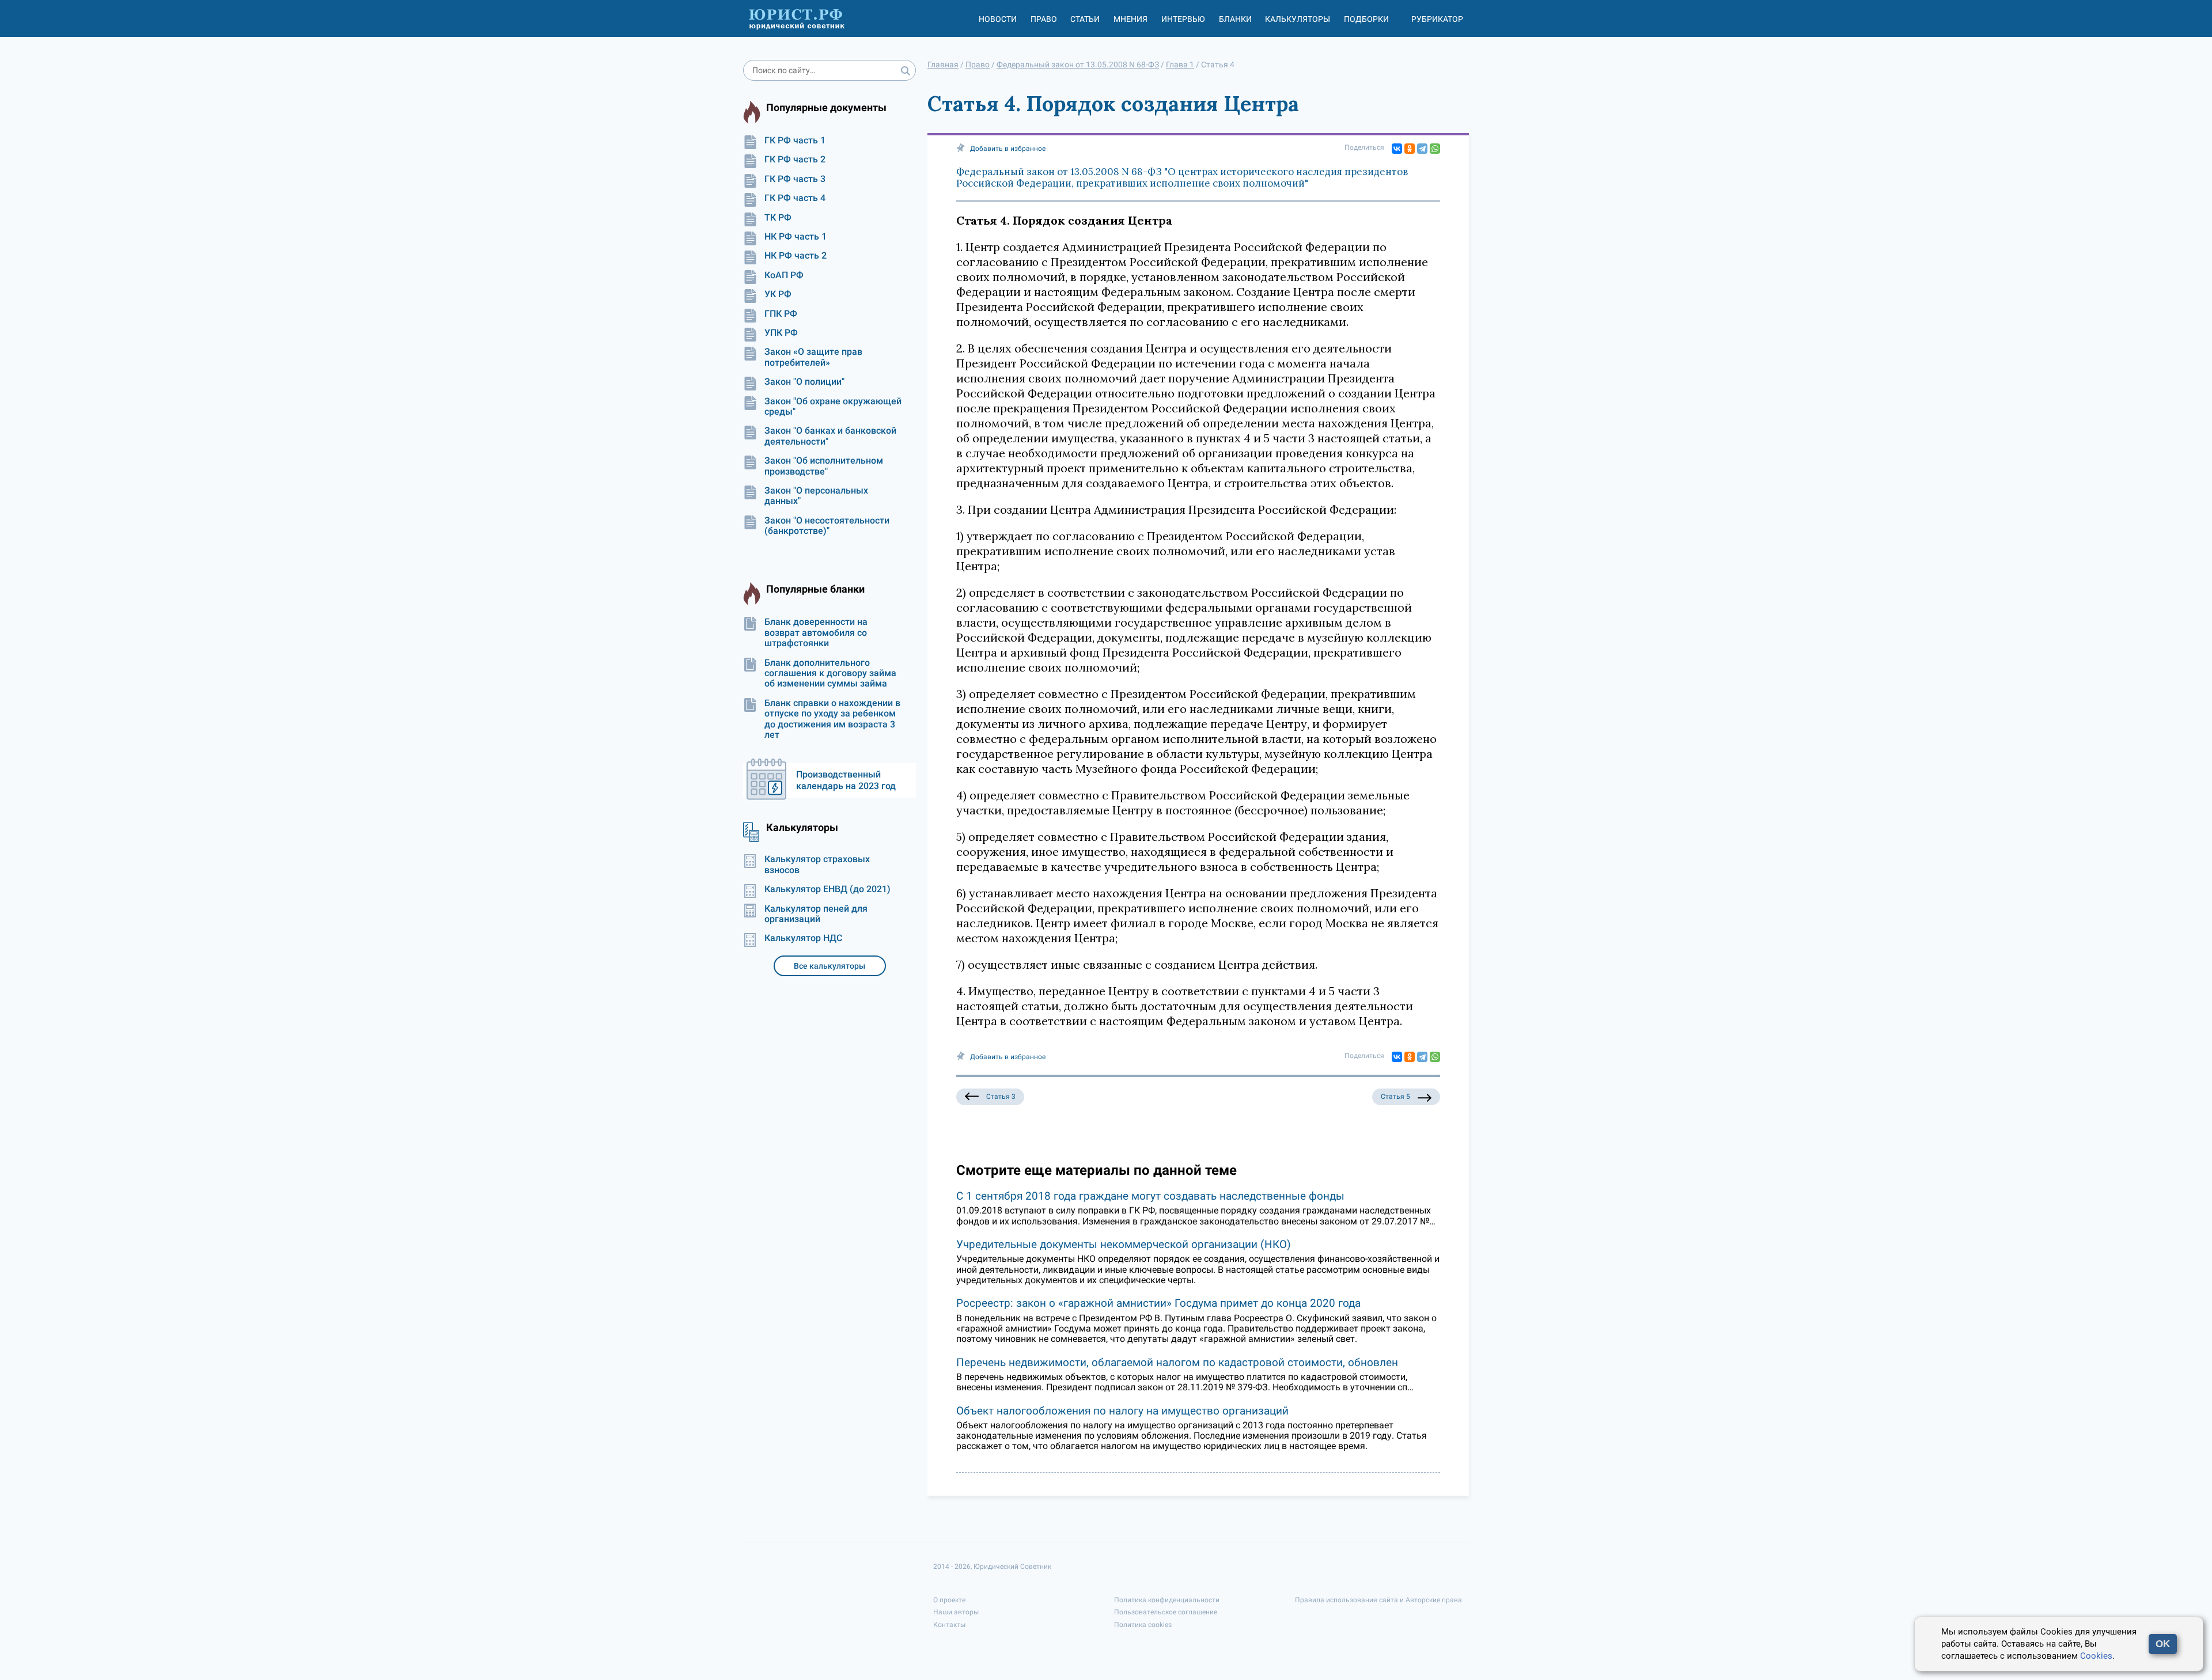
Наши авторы (956, 1612)
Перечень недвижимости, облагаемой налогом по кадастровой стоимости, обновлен (1177, 1362)
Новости (998, 19)
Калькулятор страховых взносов (817, 864)
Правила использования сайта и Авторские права (1378, 1600)
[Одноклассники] (1410, 149)
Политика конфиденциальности (1167, 1600)
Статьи (1085, 19)
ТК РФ (778, 218)
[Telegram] (1422, 149)
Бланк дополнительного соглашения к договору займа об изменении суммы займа (830, 674)
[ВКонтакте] (1397, 149)
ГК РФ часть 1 (795, 141)
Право (1044, 19)
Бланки (1235, 19)
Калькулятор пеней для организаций (816, 914)
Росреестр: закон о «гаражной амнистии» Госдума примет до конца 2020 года (1158, 1303)
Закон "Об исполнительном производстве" (824, 466)
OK (2163, 1644)
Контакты (949, 1625)
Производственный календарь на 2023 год (846, 780)
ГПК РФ (781, 314)
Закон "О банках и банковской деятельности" (830, 436)
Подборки (1366, 19)
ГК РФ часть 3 (795, 179)
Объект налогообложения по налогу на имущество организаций (1122, 1411)
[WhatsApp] (1435, 149)
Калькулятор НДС (803, 938)
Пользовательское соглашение (1166, 1612)
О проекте (949, 1600)
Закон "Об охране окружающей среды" (833, 407)
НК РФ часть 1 (796, 237)
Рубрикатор (1437, 19)
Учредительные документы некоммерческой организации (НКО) (1124, 1244)
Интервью (1183, 19)
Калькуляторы (1298, 19)
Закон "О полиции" (804, 382)
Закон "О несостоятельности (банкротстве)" (827, 526)
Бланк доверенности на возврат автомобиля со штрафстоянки (816, 633)
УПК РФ (781, 333)
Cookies (2096, 1656)
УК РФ (778, 294)
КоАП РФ (784, 275)
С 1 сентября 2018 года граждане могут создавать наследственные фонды (1150, 1196)
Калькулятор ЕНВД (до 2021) (827, 889)
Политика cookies (1143, 1625)
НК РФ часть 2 (796, 256)
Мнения (1130, 19)
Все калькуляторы (829, 966)
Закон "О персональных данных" (816, 496)
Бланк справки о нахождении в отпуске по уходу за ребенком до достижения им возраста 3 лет (832, 719)
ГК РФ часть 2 (795, 160)
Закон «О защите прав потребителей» (813, 357)
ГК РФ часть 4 (795, 198)
